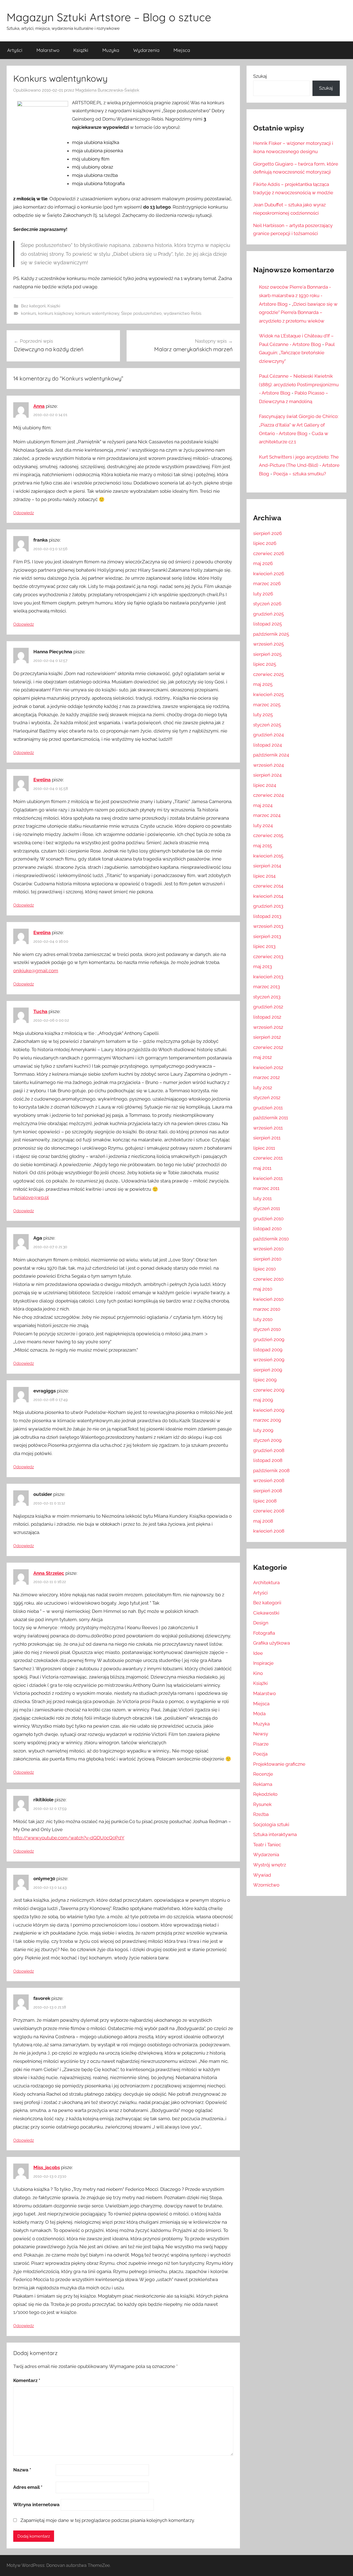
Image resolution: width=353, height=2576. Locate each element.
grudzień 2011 (268, 1108)
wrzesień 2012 (268, 1027)
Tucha (40, 1011)
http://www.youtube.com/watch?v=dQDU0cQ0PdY (69, 1838)
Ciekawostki (266, 1613)
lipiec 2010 (264, 1269)
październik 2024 (271, 755)
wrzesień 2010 (268, 1249)
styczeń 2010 (267, 1329)
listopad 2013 (267, 916)
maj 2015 (263, 846)
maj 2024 (263, 805)
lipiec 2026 (265, 543)
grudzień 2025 (268, 614)
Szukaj (260, 76)
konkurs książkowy (56, 313)
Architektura (266, 1583)
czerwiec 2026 (269, 553)
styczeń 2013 (267, 997)
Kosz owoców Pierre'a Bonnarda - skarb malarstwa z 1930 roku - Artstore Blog (295, 295)
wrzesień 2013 (268, 926)
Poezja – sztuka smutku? (300, 474)
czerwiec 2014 (268, 886)
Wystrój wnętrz (270, 1865)
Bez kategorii (33, 306)
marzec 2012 (267, 1077)
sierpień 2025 (267, 654)
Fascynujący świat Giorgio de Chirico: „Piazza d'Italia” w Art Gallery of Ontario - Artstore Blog (299, 425)
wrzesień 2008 (269, 1480)
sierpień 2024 (267, 775)
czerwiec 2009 (269, 1390)
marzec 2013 (267, 987)
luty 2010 (263, 1319)
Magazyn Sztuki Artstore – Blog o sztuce (109, 17)
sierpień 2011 (267, 1138)
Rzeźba (261, 1814)
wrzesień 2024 (268, 765)
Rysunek (262, 1804)
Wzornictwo (266, 1885)
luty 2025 (263, 715)
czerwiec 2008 (269, 1511)
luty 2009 (263, 1430)
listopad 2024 (268, 745)
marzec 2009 (267, 1420)
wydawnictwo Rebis (182, 313)
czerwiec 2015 (268, 835)
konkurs (29, 313)
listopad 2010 (267, 1229)
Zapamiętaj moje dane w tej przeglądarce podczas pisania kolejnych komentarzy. (108, 2520)
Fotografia (264, 1633)
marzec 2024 (267, 815)
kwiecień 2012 (268, 1067)
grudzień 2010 (268, 1219)
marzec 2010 (267, 1309)
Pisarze (261, 1744)
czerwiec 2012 (268, 1047)
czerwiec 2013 (268, 957)
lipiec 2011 (264, 1148)
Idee (258, 1653)
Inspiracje (263, 1663)
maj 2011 (262, 1168)
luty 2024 (263, 825)
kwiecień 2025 (268, 694)
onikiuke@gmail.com (36, 971)
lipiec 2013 (264, 946)
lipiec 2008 (265, 1501)
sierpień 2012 (267, 1037)
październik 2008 (271, 1471)
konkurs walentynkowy (97, 313)
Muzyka (111, 50)
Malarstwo (48, 50)
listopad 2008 (268, 1460)
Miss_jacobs (47, 2167)
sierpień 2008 (268, 1491)
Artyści (15, 50)
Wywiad (262, 1875)
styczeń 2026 (267, 604)
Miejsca (182, 50)
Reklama (263, 1784)
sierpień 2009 (268, 1370)
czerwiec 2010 (268, 1279)
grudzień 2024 (268, 735)
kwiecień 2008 (269, 1531)
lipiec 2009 (265, 1380)
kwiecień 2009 (269, 1410)
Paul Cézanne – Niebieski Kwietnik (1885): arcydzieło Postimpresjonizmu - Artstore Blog (299, 384)
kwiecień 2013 (268, 977)
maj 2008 (263, 1521)
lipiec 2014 (264, 876)
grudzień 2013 (268, 906)
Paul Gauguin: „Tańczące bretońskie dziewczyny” (297, 353)
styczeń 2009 (267, 1440)
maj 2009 (263, 1400)
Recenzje (263, 1774)
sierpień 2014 (267, 866)
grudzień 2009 (269, 1339)
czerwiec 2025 (268, 674)
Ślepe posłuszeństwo (141, 313)
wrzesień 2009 (269, 1360)
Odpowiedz (24, 513)
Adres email (28, 2487)
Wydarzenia (146, 50)
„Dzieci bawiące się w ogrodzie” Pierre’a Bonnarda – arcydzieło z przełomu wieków (298, 312)
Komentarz (27, 2380)
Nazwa (22, 2470)
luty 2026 (263, 594)
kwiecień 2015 (268, 856)
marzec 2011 (266, 1188)
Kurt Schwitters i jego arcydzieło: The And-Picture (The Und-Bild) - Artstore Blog (299, 465)
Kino (258, 1673)
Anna (39, 406)
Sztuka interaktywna (275, 1834)
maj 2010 (263, 1289)
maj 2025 (263, 684)
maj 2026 (263, 563)
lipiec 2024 (265, 785)
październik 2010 (271, 1239)
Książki (81, 50)
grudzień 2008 (269, 1450)
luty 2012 (263, 1088)
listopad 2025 (268, 624)
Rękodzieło (265, 1794)
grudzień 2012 (268, 1007)
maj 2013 (263, 966)
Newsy (261, 1734)
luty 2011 (262, 1198)
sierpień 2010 (267, 1259)
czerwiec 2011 (268, 1158)
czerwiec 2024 (268, 795)
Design (261, 1623)
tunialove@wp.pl (31, 1197)
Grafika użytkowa (272, 1643)
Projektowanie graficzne (279, 1764)
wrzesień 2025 (268, 644)
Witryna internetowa (36, 2505)
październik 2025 (271, 634)
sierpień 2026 (268, 533)
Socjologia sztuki (271, 1824)
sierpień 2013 (267, 936)
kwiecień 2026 (269, 574)
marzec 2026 (267, 584)
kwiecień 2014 (268, 896)
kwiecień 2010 (268, 1299)
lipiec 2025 (265, 664)
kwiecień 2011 (268, 1178)
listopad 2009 (268, 1350)
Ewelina (42, 780)
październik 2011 (271, 1118)
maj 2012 (263, 1057)
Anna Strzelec (49, 1573)
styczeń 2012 (267, 1097)
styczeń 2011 (267, 1208)
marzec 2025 (267, 705)
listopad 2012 (267, 1017)
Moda (259, 1714)
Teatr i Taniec (267, 1845)
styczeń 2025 (267, 725)
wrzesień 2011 (268, 1128)
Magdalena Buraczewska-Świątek (107, 90)
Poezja (260, 1754)
